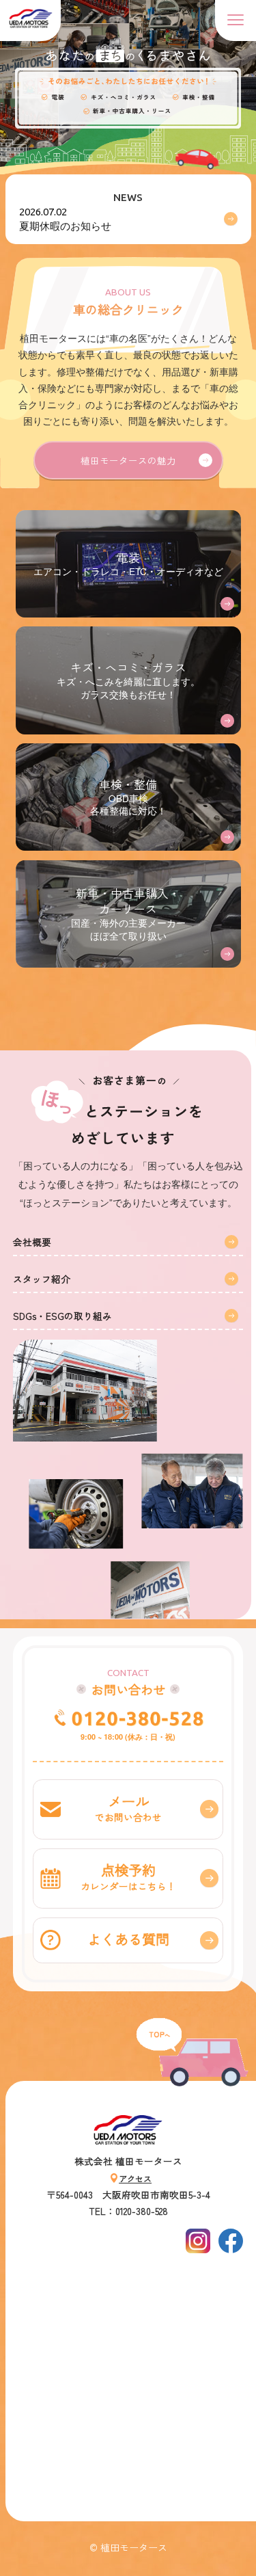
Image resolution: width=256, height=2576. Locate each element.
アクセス (135, 2178)
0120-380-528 (142, 2211)
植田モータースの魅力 (128, 460)
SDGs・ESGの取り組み (62, 1316)
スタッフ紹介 (42, 1279)
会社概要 (32, 1242)
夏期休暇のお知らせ (65, 218)
